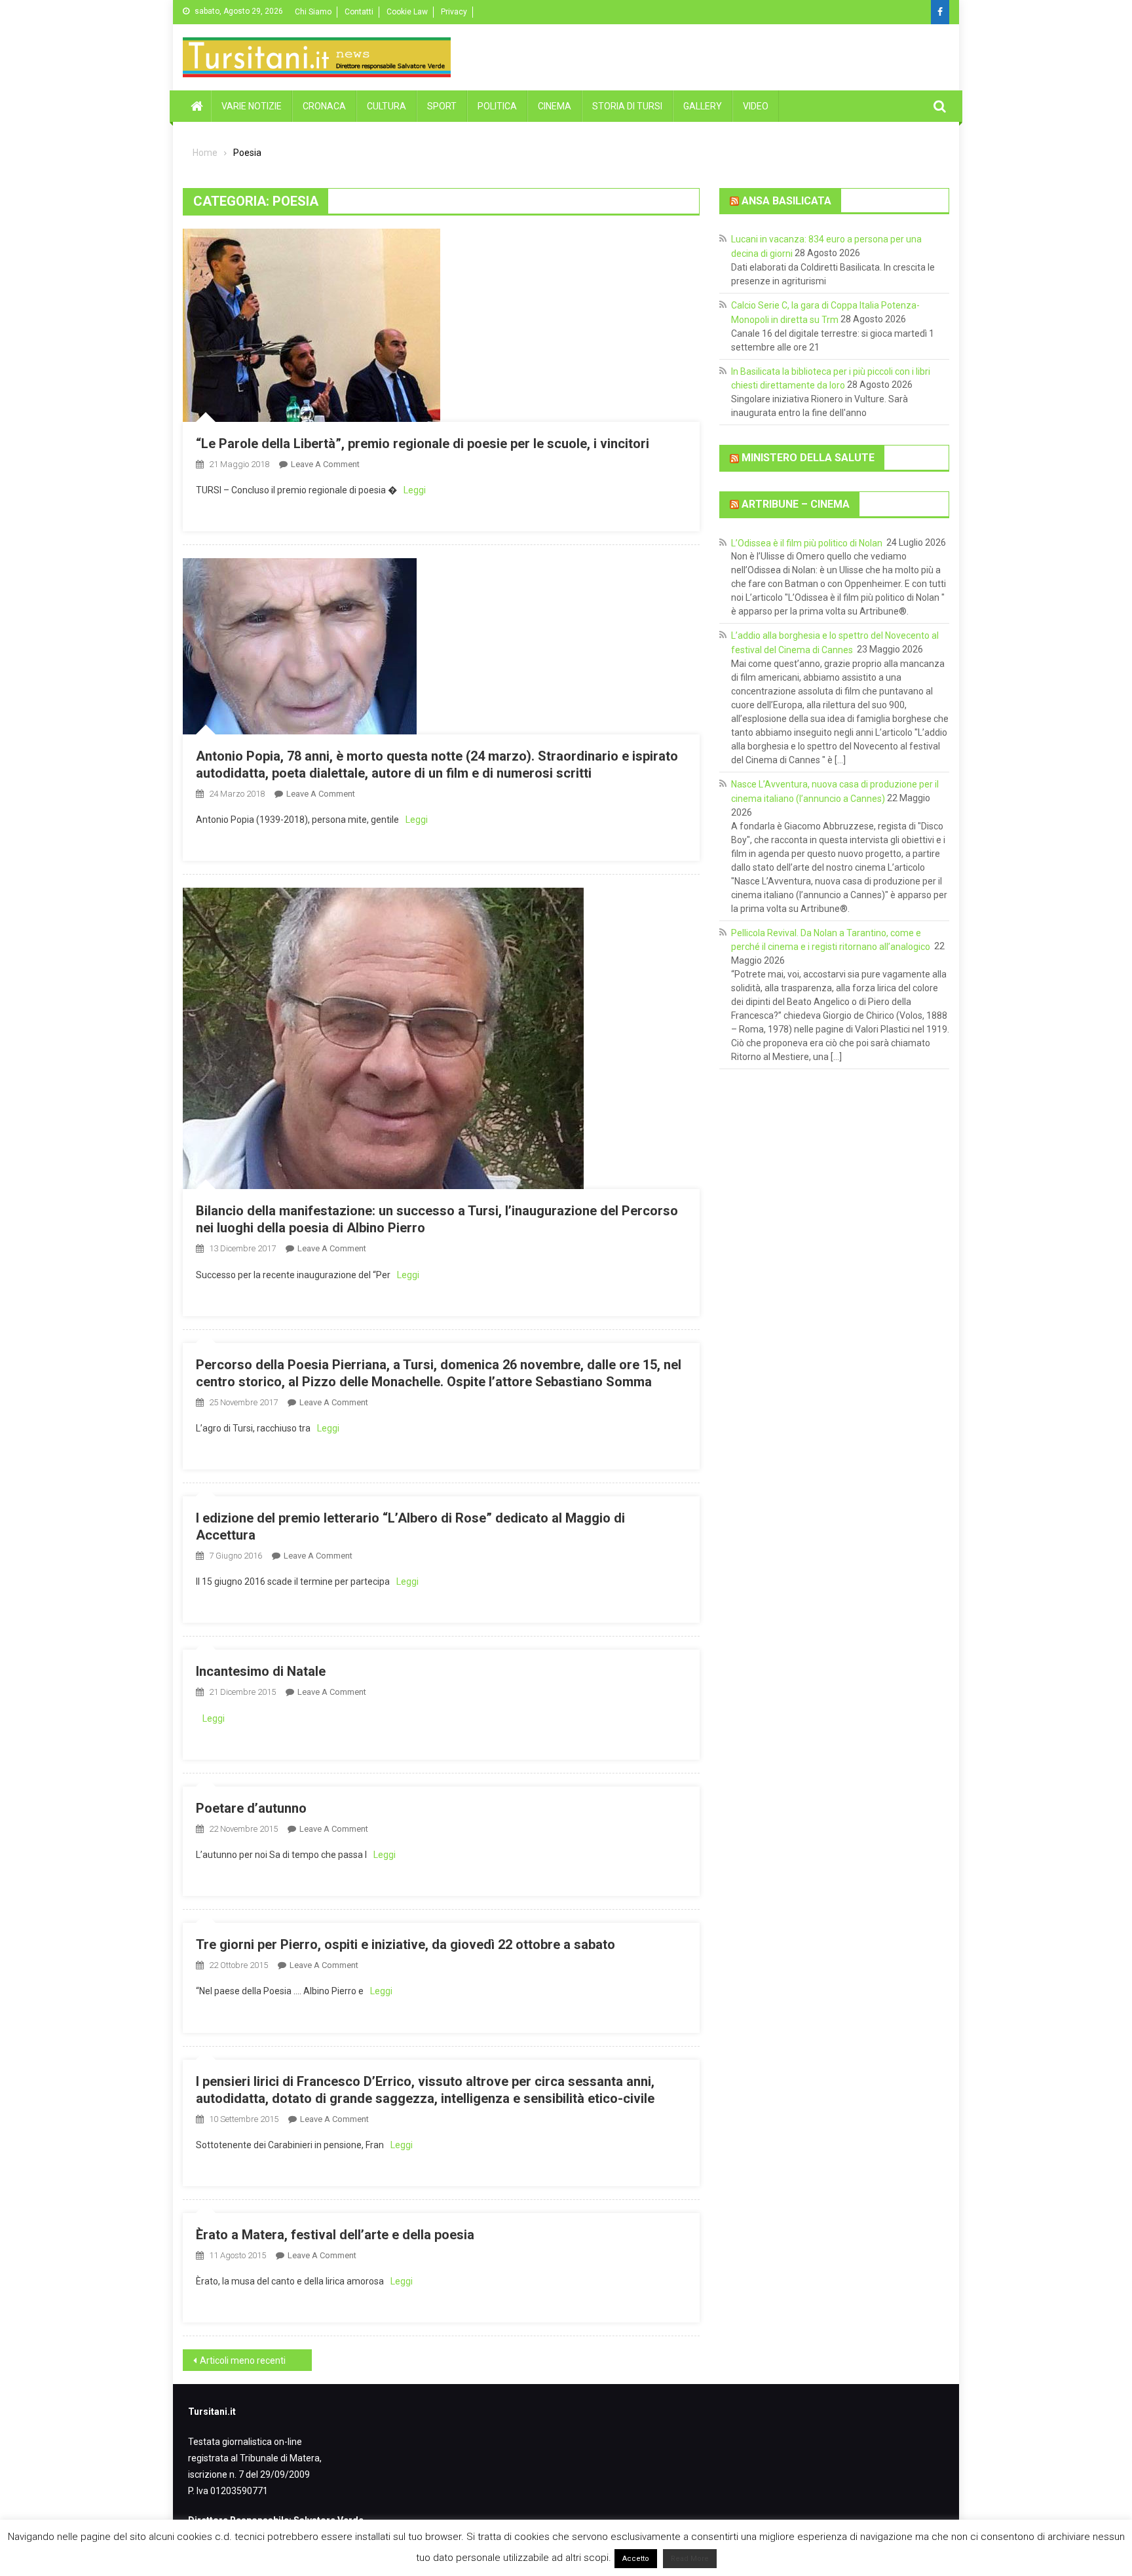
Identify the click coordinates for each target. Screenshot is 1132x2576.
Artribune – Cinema (796, 504)
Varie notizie (252, 106)
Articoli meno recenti (243, 2360)
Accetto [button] (636, 2559)
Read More (690, 2559)
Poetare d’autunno (251, 1808)
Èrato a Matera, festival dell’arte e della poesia (335, 2235)
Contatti (359, 12)
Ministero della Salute (808, 458)
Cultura (387, 106)
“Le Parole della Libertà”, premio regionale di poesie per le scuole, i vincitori (423, 444)
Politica (497, 106)
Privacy (454, 12)
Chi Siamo (313, 12)
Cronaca (324, 106)
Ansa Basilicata (786, 200)
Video (756, 106)
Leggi (415, 490)
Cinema (555, 106)
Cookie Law (407, 12)
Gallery (703, 106)
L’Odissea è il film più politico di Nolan (808, 542)
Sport (442, 106)
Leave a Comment (325, 464)
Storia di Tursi (627, 106)
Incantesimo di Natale (261, 1671)
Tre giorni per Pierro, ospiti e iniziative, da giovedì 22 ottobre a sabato (406, 1944)
